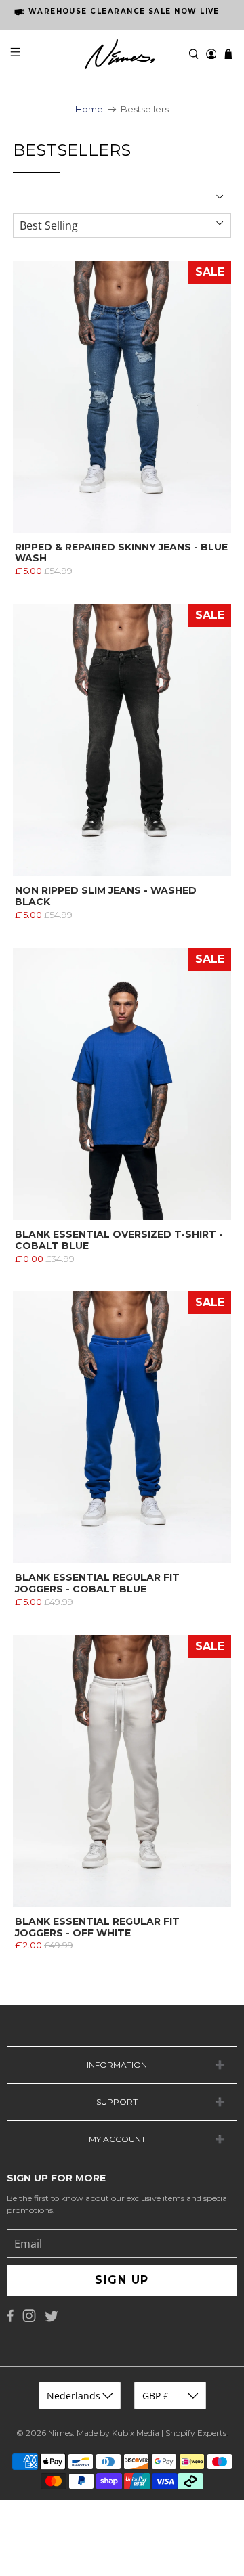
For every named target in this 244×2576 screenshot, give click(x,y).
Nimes (60, 2433)
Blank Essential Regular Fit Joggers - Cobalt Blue (97, 1583)
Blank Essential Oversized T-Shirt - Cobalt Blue (119, 1240)
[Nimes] (122, 54)
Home (89, 109)
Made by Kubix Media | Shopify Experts (151, 2433)
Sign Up (122, 2280)
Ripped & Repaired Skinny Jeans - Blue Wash (121, 553)
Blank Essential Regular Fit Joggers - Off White (97, 1927)
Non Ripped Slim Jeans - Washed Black (106, 896)
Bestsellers (145, 109)
